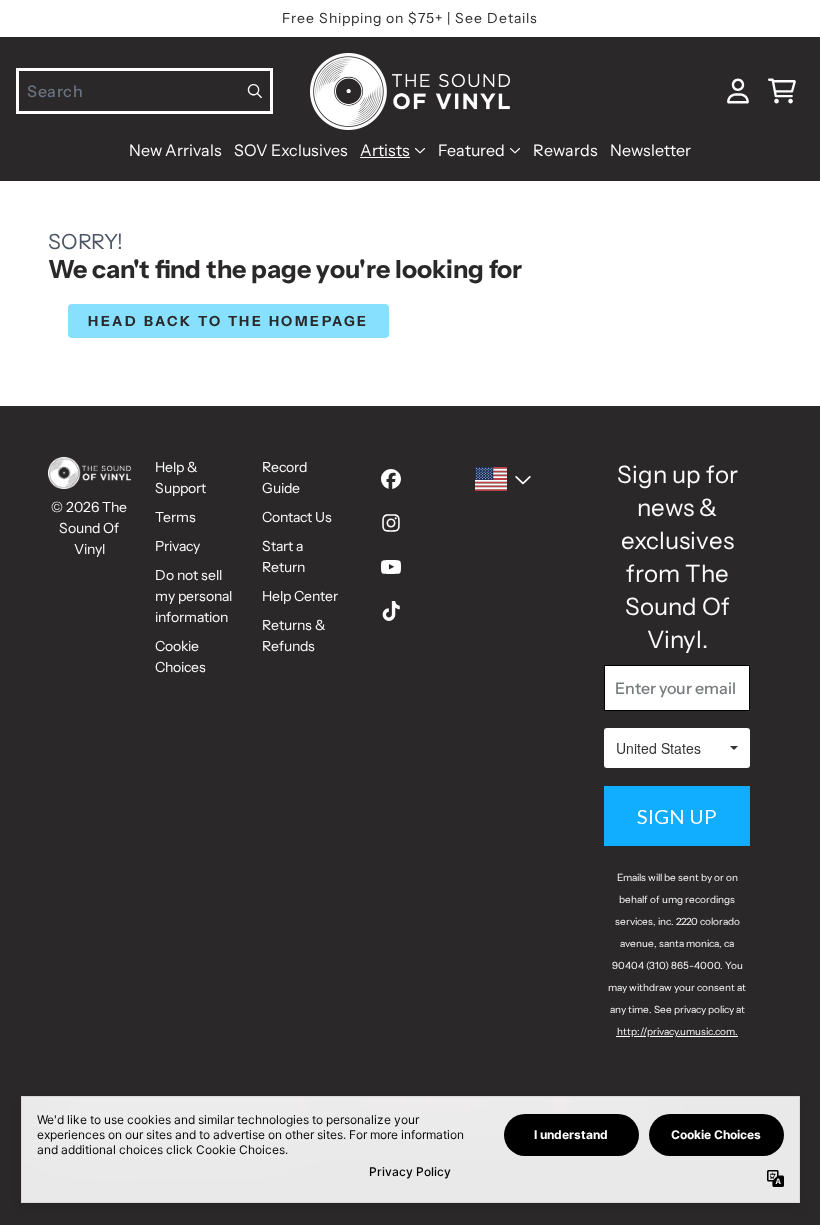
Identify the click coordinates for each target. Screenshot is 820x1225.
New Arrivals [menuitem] (175, 150)
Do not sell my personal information (193, 596)
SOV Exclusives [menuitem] (291, 150)
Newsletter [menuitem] (650, 150)
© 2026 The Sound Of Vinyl (89, 528)
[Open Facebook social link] (391, 479)
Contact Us (297, 517)
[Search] (255, 91)
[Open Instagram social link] (391, 523)
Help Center (300, 596)
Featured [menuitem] (471, 150)
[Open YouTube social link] (391, 567)
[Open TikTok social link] (391, 611)
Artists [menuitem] (385, 150)
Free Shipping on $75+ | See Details (410, 18)
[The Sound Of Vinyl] (410, 91)
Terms (175, 517)
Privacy (177, 546)
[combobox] (144, 91)
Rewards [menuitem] (565, 150)
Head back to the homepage (228, 321)
